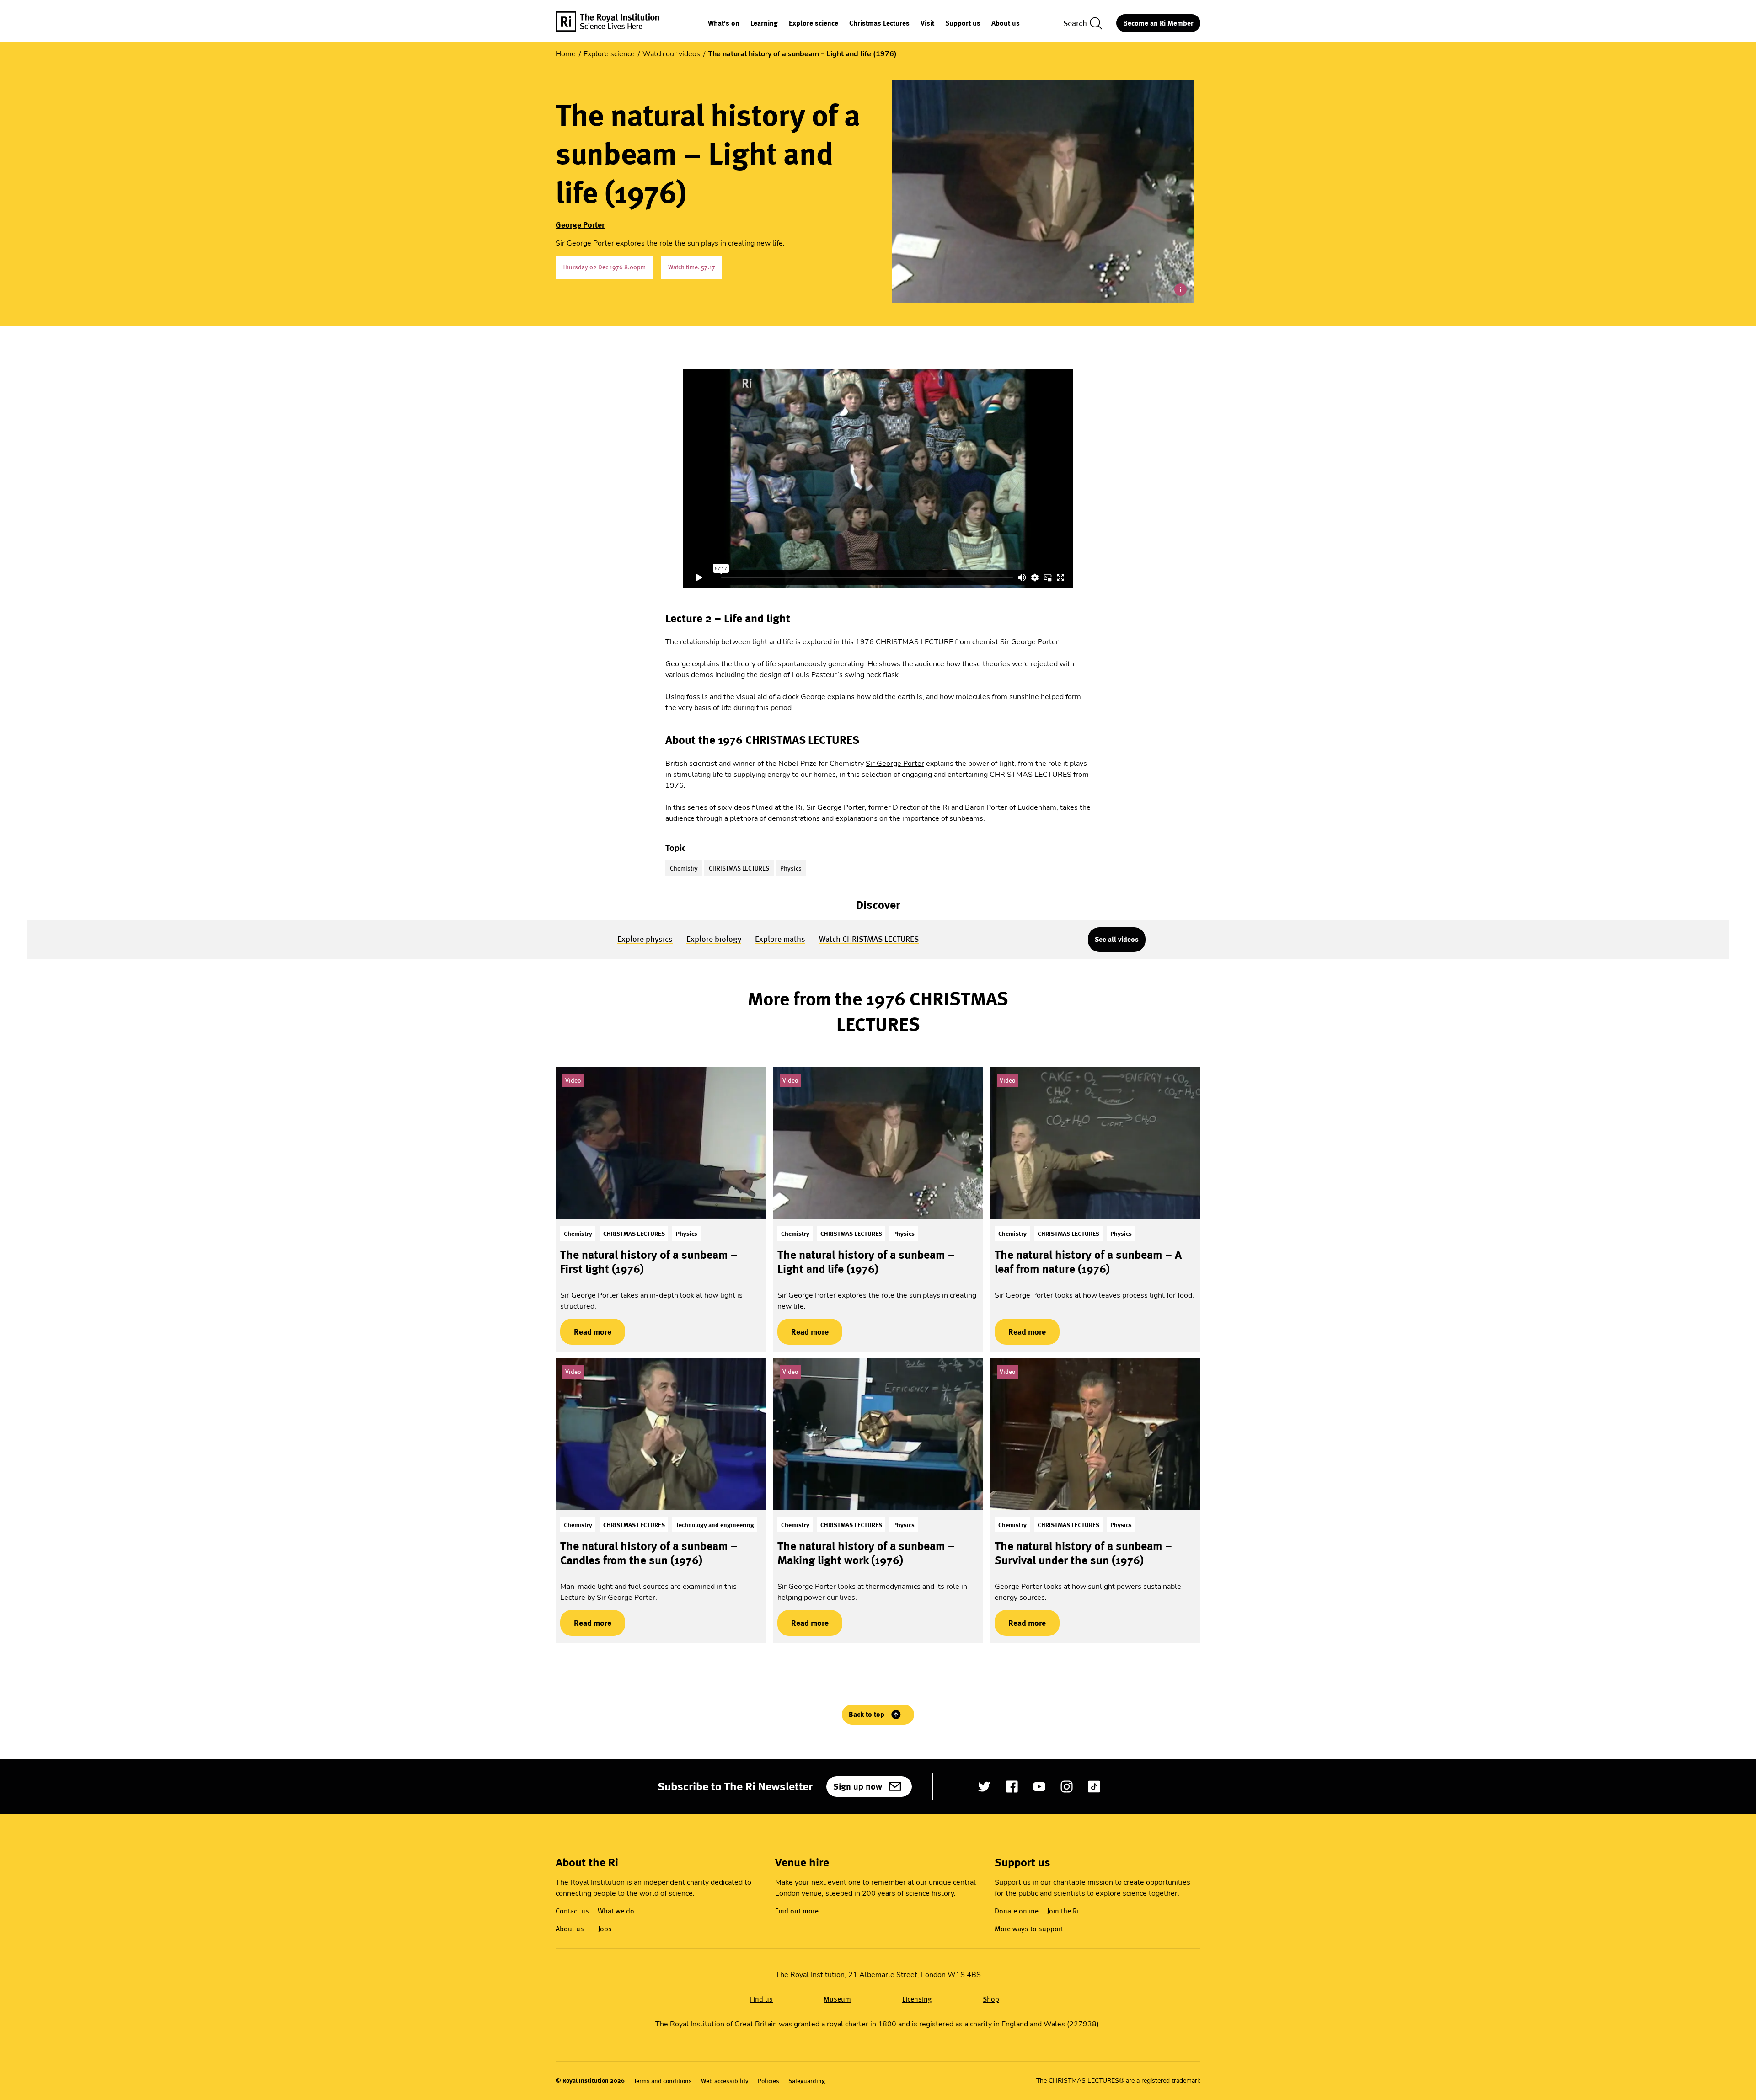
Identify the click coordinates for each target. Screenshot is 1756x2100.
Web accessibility (725, 2081)
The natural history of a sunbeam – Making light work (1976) (866, 1553)
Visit (927, 24)
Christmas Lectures (879, 24)
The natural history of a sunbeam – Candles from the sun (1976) (649, 1553)
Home (566, 54)
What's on (724, 24)
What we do (616, 1911)
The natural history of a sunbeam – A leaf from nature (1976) (1088, 1262)
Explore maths (780, 939)
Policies (768, 2081)
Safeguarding (807, 2081)
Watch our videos (671, 54)
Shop (991, 1999)
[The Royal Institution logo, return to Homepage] (616, 23)
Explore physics (645, 939)
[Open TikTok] (1094, 1787)
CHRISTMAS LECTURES (739, 868)
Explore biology (714, 939)
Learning (764, 24)
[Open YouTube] (1039, 1787)
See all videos (1117, 939)
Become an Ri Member (1158, 23)
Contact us (572, 1911)
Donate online (1017, 1911)
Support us (963, 24)
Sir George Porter (895, 764)
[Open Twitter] (984, 1787)
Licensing (917, 1999)
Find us (761, 1999)
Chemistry (684, 868)
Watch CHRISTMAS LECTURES (869, 939)
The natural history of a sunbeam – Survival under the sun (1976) (1083, 1553)
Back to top (867, 1714)
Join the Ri (1063, 1911)
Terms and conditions (663, 2081)
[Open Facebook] (1012, 1787)
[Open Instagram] (1067, 1787)
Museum (837, 1999)
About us (1006, 24)
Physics (791, 868)
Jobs (605, 1929)
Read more (586, 1332)
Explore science (814, 24)
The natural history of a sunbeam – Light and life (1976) (866, 1262)
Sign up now (858, 1786)
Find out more (797, 1911)
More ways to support (1029, 1929)
